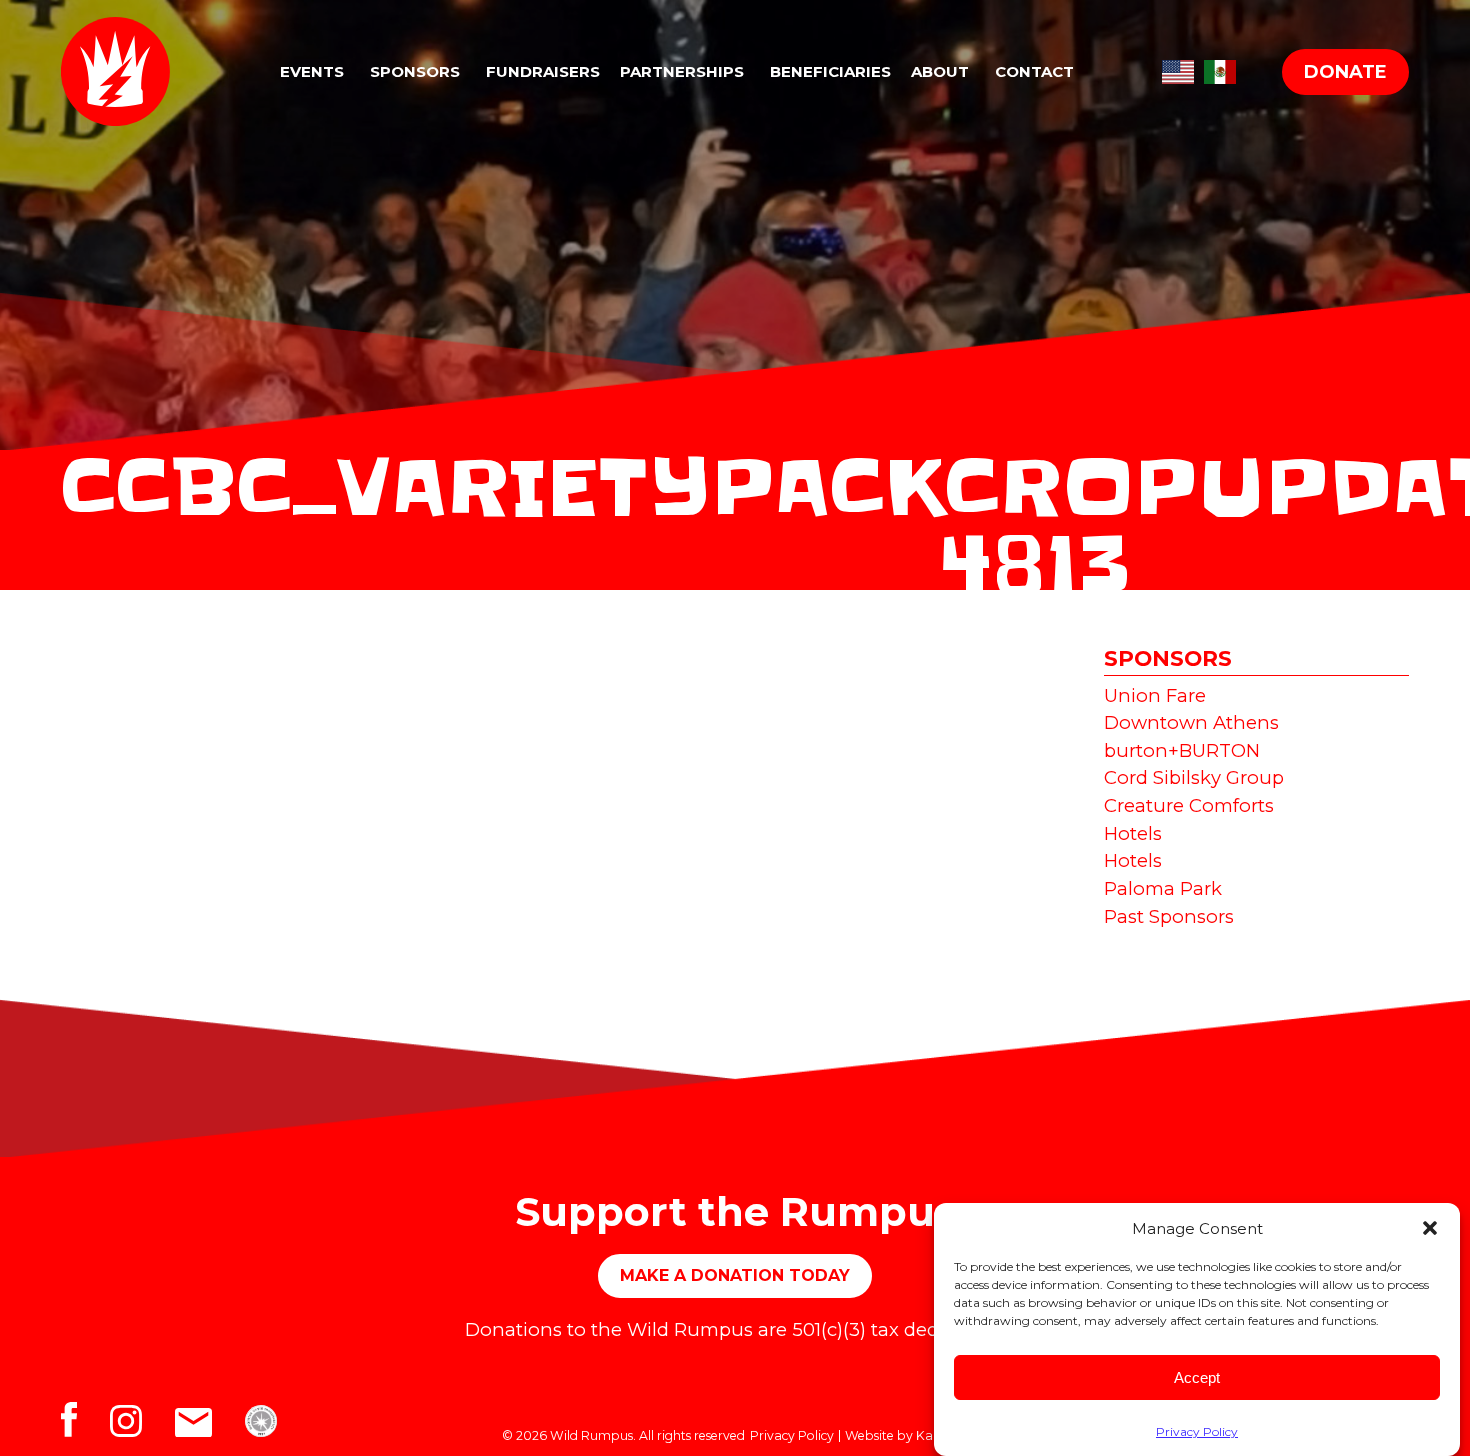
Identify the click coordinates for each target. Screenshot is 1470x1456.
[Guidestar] (273, 1426)
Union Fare (1155, 695)
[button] (1430, 1228)
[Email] (210, 1426)
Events (312, 71)
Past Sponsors (1169, 916)
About (940, 71)
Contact (1034, 71)
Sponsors (415, 71)
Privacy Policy (1197, 1431)
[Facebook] (85, 1426)
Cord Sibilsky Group (1194, 777)
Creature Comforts (1189, 805)
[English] (1178, 69)
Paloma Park (1163, 888)
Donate (1345, 72)
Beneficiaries (830, 71)
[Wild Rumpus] (128, 71)
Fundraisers (543, 71)
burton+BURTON (1182, 750)
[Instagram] (142, 1426)
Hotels (1133, 833)
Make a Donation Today (735, 1275)
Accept (1197, 1377)
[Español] (1220, 69)
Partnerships (682, 71)
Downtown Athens (1191, 722)
